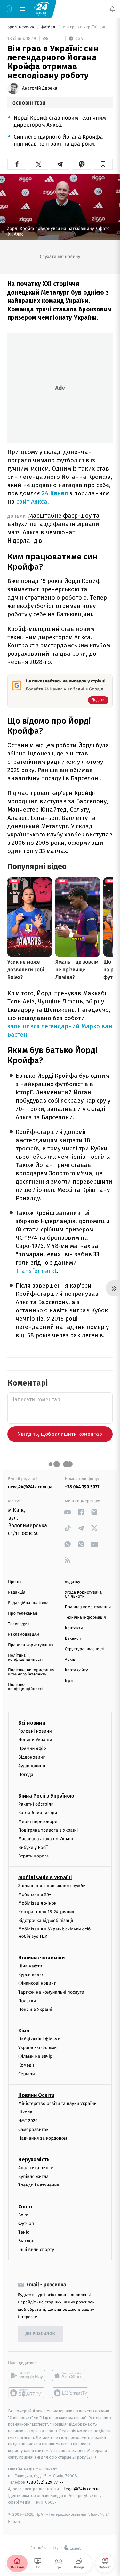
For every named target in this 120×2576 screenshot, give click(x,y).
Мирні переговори (38, 1821)
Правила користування (31, 1645)
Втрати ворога (33, 1856)
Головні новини (35, 1731)
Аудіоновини (32, 1766)
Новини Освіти (36, 2095)
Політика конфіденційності (25, 1658)
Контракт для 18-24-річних (46, 1912)
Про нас (16, 1582)
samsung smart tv (71, 2393)
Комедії (26, 2065)
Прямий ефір (32, 1748)
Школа (25, 2112)
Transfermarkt (36, 1271)
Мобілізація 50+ (35, 1894)
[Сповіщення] (112, 9)
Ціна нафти (30, 1966)
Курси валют (32, 1975)
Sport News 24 (21, 27)
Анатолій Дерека (40, 88)
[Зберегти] (103, 164)
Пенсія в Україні (35, 2009)
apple (71, 2375)
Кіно (24, 2031)
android (27, 2375)
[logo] (42, 9)
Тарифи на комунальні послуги (51, 1992)
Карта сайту (76, 1670)
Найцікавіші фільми (39, 2039)
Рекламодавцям (24, 1635)
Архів (70, 1660)
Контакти (74, 1628)
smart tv (27, 2393)
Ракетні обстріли (36, 1804)
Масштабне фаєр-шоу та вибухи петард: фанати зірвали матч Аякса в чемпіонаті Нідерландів (53, 528)
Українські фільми (37, 2048)
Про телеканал (23, 1613)
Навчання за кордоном (43, 2138)
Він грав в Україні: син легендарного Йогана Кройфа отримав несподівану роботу (87, 27)
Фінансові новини (37, 1983)
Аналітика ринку (36, 2168)
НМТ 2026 (28, 2121)
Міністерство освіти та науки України (57, 2103)
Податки (27, 2001)
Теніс (24, 2232)
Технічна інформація (85, 1618)
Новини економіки (41, 1958)
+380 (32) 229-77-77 (45, 2482)
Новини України (35, 1740)
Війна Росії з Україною (46, 1796)
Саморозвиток (33, 2129)
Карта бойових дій (38, 1813)
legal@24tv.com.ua (82, 2489)
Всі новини (32, 1723)
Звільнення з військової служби (52, 1886)
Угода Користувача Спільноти (84, 1594)
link (68, 1512)
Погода (26, 1774)
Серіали (27, 2074)
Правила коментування (88, 1607)
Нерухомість (34, 2160)
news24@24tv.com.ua (30, 1487)
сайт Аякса (32, 502)
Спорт (26, 2206)
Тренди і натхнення (39, 2185)
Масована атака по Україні (46, 1839)
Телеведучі (19, 1624)
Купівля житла (33, 2176)
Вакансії (73, 1639)
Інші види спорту (36, 2249)
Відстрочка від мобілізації (46, 1920)
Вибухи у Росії (33, 1847)
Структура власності (85, 1649)
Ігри (69, 1681)
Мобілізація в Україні (45, 1877)
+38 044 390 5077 (82, 1487)
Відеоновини (32, 1757)
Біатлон (26, 2241)
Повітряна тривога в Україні (48, 1830)
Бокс (23, 2215)
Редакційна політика (28, 1603)
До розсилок (40, 2334)
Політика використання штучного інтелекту (31, 1672)
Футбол (48, 27)
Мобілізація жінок (37, 1903)
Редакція (17, 1592)
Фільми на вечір (35, 2056)
